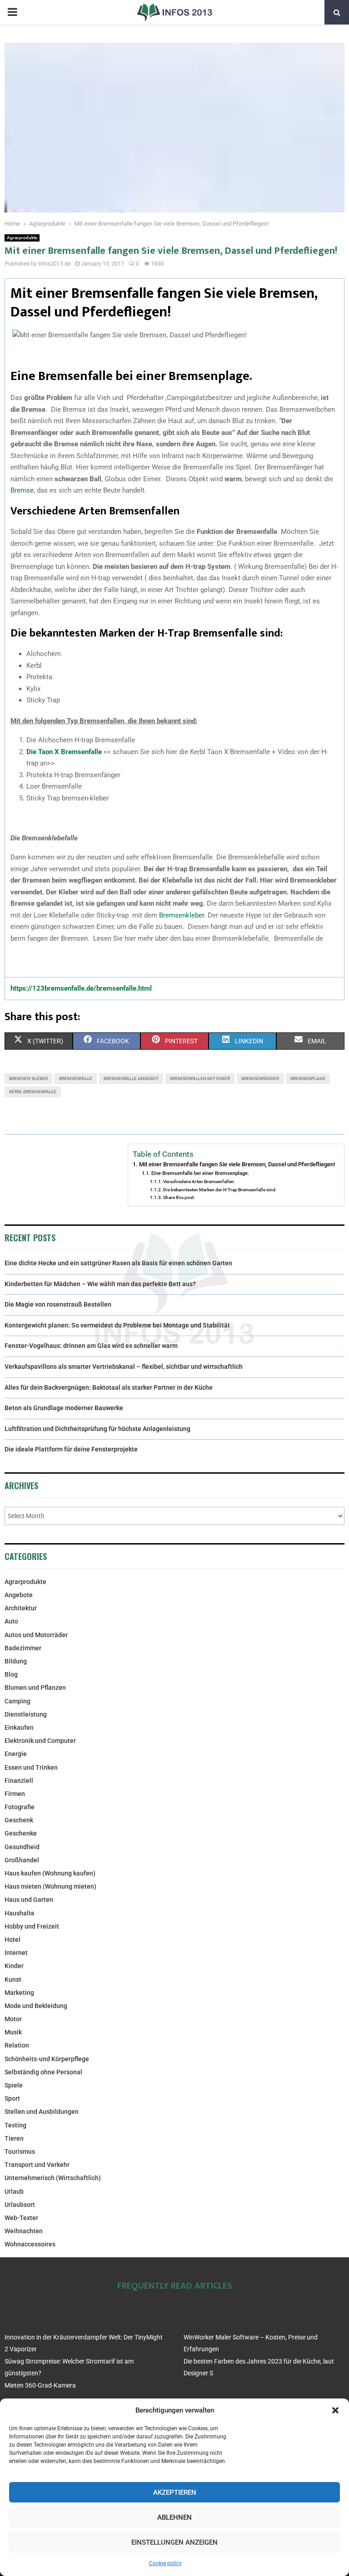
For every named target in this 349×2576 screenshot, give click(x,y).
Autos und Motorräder (36, 1635)
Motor (13, 2019)
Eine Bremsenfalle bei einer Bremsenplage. (200, 1173)
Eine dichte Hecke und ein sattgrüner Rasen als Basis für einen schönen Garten (118, 1263)
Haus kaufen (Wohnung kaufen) (50, 1873)
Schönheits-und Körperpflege (47, 2059)
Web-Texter (21, 2218)
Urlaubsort (20, 2205)
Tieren (14, 2138)
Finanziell (19, 1781)
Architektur (21, 1608)
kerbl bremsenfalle (33, 1092)
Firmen (15, 1794)
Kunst (13, 1979)
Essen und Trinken (31, 1767)
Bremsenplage (308, 1078)
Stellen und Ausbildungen (42, 2112)
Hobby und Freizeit (32, 1926)
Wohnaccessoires (30, 2244)
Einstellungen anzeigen (174, 2542)
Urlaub (14, 2191)
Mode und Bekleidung (36, 2006)
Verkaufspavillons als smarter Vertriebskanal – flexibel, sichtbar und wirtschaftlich (124, 1367)
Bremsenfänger (260, 1078)
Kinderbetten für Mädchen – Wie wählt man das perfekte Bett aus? (100, 1284)
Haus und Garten (29, 1900)
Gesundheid (22, 1847)
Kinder (14, 1966)
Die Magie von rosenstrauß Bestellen (58, 1304)
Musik (13, 2032)
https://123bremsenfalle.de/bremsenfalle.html (81, 988)
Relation (17, 2045)
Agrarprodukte (22, 238)
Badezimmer (23, 1648)
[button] (335, 2410)
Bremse (22, 490)
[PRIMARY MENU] (12, 12)
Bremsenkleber (182, 915)
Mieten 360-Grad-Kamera (40, 2385)
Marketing (19, 1993)
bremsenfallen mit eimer (200, 1078)
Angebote (19, 1595)
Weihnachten (24, 2231)
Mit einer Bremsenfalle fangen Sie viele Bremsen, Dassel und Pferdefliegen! (237, 1164)
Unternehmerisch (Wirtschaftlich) (53, 2178)
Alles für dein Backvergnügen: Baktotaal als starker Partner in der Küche (109, 1387)
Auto (11, 1621)
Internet (16, 1953)
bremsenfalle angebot (131, 1078)
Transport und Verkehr (37, 2165)
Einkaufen (19, 1727)
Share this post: (179, 1197)
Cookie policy (165, 2563)
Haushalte (20, 1913)
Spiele (14, 2085)
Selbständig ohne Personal (43, 2072)
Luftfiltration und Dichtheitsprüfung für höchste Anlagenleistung (97, 1429)
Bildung (16, 1661)
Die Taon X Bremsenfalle (64, 752)
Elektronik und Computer (40, 1741)
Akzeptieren (175, 2492)
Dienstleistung (26, 1714)
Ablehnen (174, 2517)
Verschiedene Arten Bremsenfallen (199, 1182)
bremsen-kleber (28, 1078)
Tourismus (20, 2152)
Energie (16, 1754)
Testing (15, 2125)
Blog (11, 1674)
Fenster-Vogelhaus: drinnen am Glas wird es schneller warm (91, 1346)
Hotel (12, 1939)
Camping (17, 1701)
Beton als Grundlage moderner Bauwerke (64, 1408)
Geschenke (21, 1833)
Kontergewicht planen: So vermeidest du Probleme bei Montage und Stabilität (117, 1325)
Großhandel (22, 1860)
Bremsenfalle (76, 1078)
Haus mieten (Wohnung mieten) (50, 1886)
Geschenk (19, 1820)
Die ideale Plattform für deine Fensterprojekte (71, 1449)
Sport (12, 2098)
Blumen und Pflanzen (35, 1688)
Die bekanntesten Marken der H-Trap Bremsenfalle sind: (220, 1190)
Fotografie (20, 1807)
